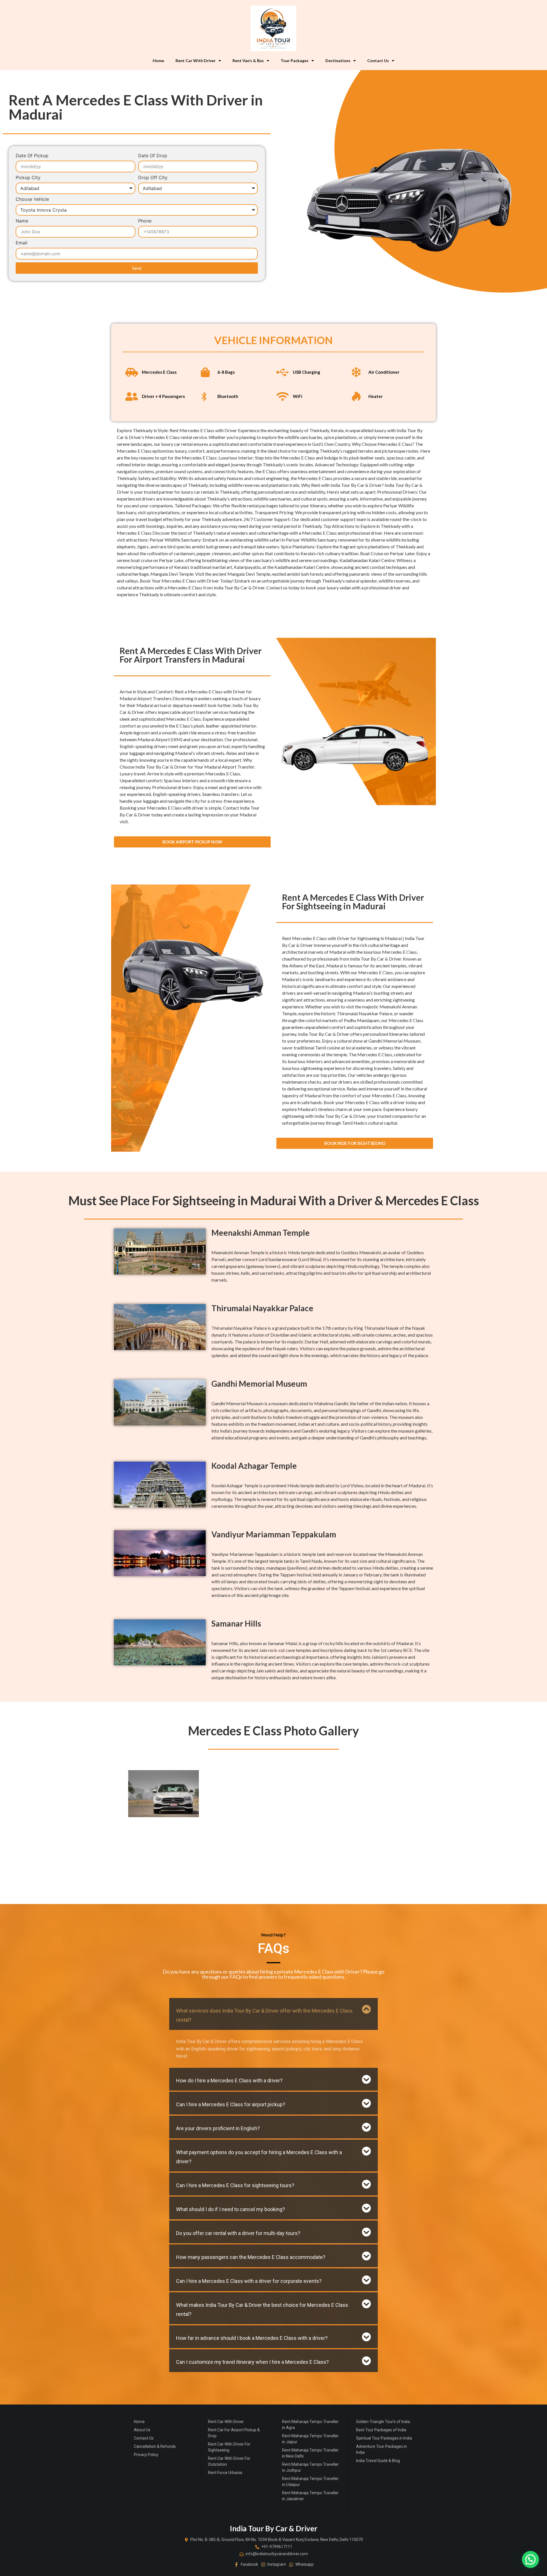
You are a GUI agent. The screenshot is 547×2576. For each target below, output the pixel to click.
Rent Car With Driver (196, 61)
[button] (273, 2014)
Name (22, 221)
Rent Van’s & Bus (248, 61)
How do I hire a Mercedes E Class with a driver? (229, 2080)
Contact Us (378, 61)
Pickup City (28, 178)
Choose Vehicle (32, 199)
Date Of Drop (153, 156)
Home (158, 61)
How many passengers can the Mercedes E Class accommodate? (251, 2257)
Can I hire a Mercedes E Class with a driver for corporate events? (249, 2281)
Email (22, 243)
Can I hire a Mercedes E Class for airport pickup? (231, 2104)
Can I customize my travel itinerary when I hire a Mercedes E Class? (252, 2362)
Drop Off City (153, 178)
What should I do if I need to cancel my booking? (230, 2209)
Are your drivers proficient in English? (218, 2128)
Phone (145, 221)
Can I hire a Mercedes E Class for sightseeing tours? (235, 2185)
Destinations (338, 61)
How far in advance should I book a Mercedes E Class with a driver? (252, 2338)
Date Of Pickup (32, 156)
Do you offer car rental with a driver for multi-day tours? (238, 2233)
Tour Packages (295, 61)
